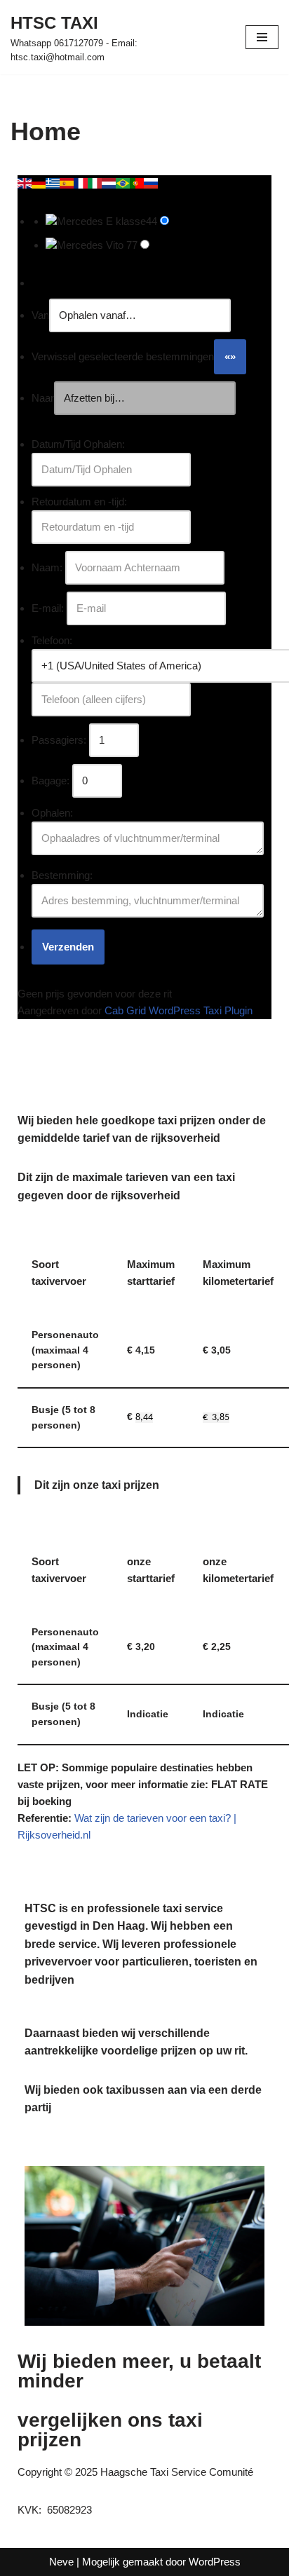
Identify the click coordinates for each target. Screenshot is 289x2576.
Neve (61, 2562)
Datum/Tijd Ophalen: (78, 444)
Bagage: (51, 781)
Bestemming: (62, 875)
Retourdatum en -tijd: (79, 502)
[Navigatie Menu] (262, 37)
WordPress (215, 2562)
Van (40, 315)
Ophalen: (52, 813)
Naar (43, 398)
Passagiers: (59, 740)
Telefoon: (52, 640)
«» (230, 356)
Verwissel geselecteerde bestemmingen (123, 356)
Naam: (47, 567)
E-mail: (48, 608)
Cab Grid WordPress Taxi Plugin (179, 1010)
